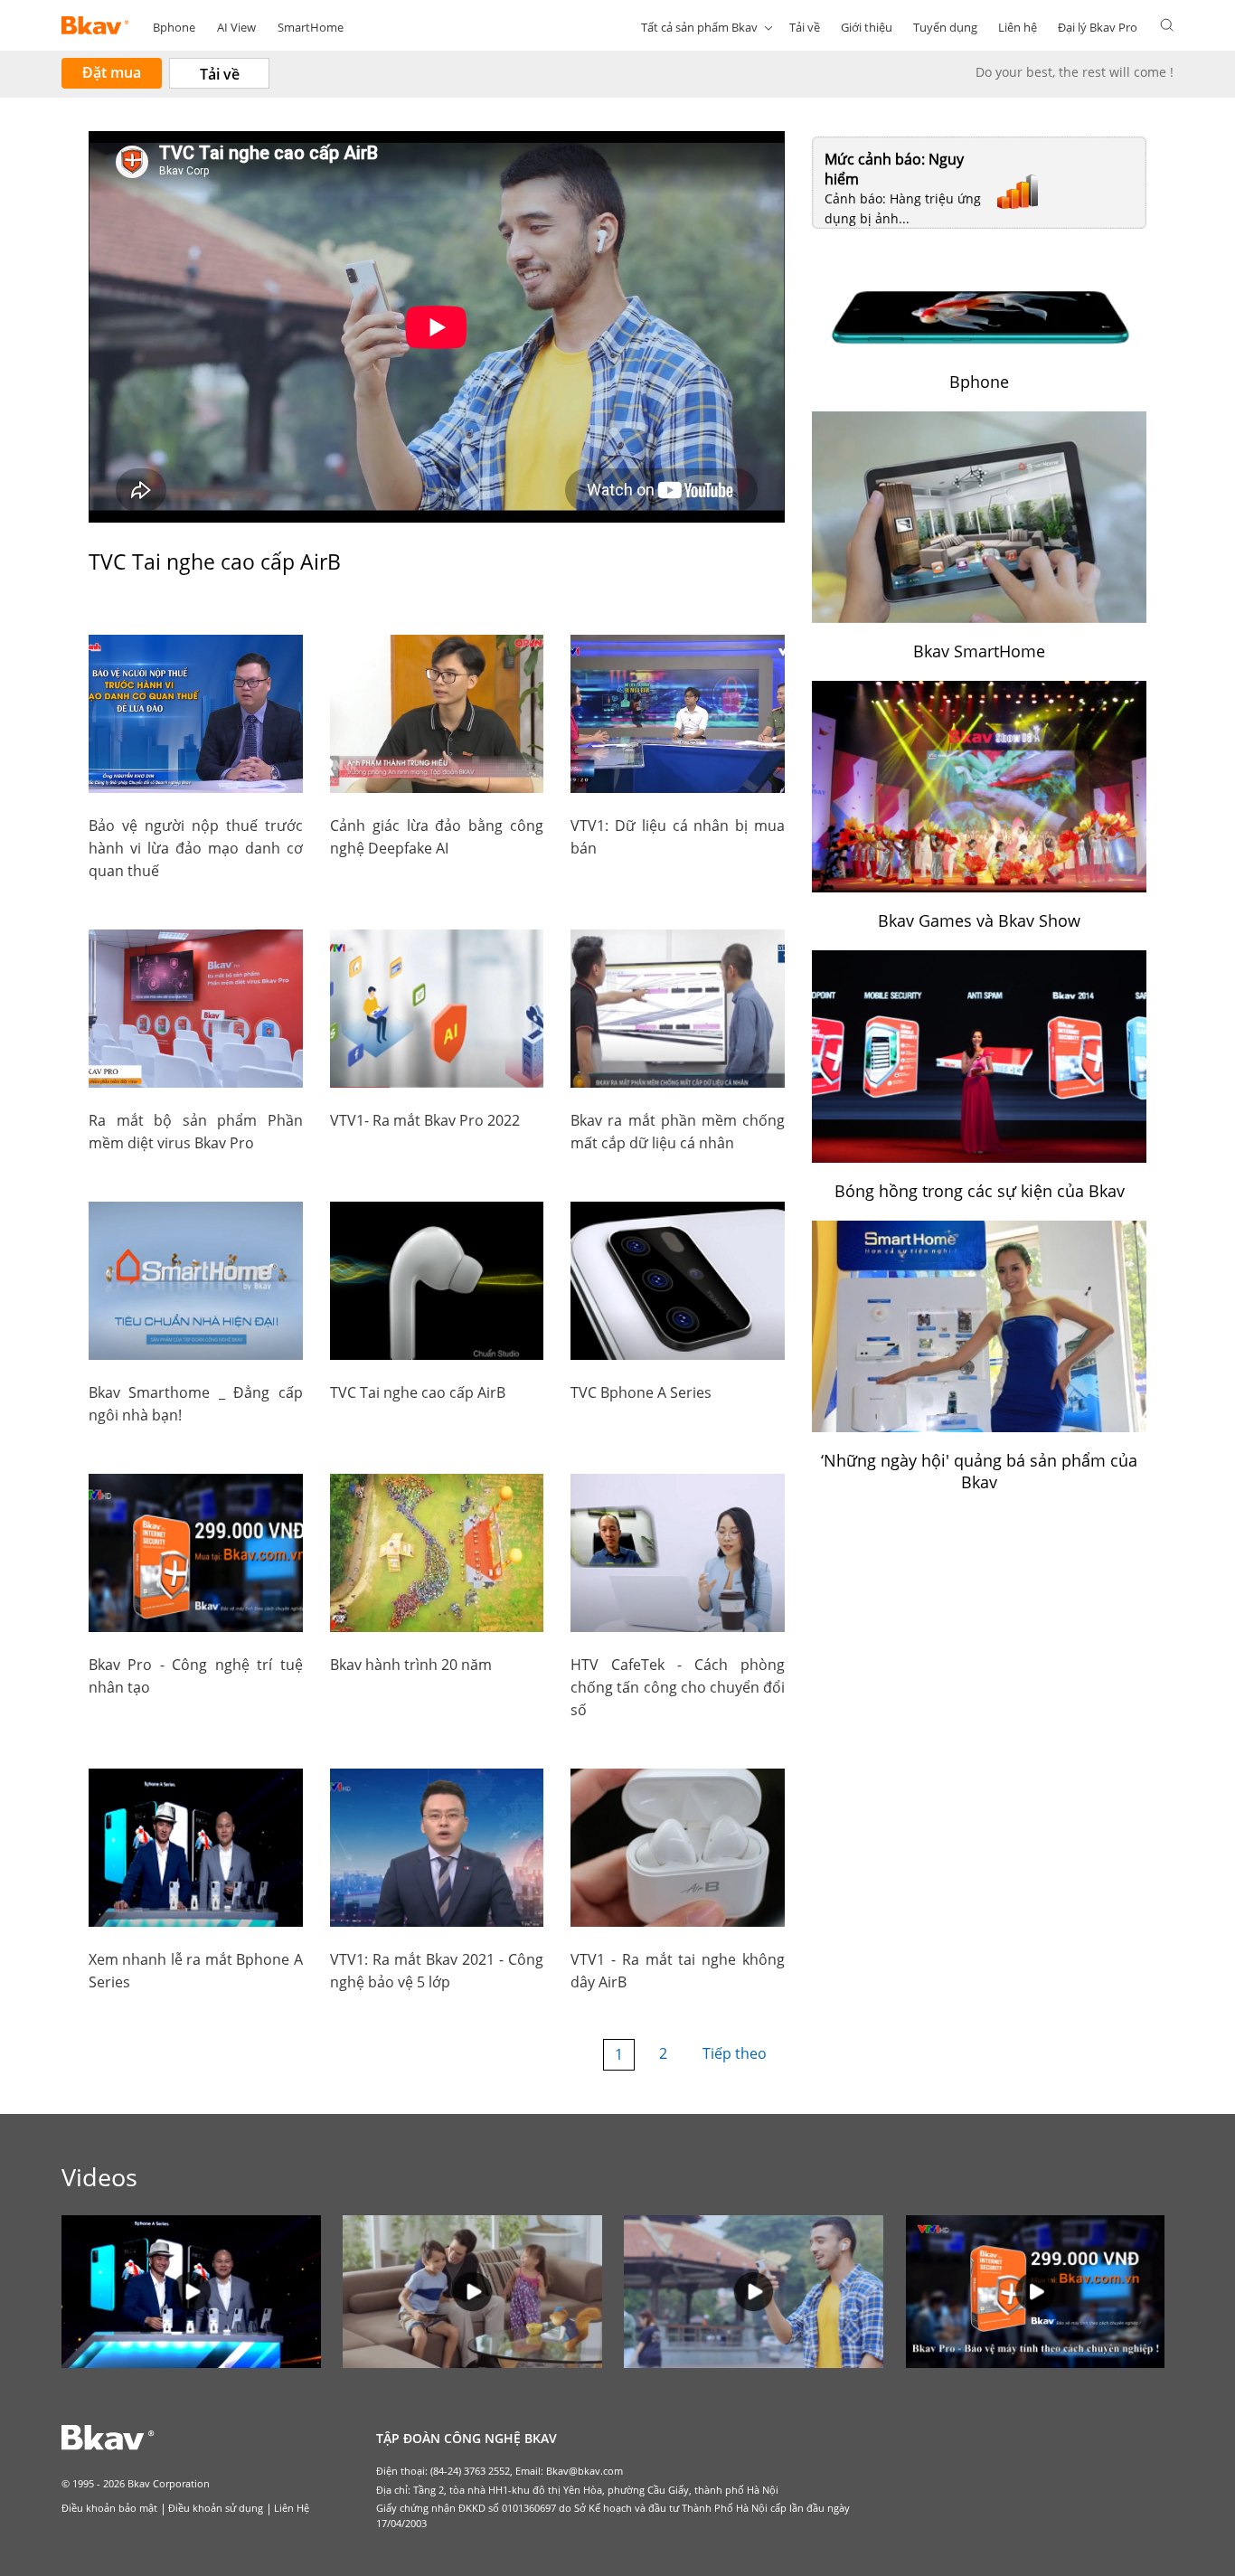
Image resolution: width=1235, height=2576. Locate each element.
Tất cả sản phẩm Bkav (699, 27)
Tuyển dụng (945, 27)
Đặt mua (112, 72)
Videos (99, 2177)
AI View (236, 27)
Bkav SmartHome (979, 651)
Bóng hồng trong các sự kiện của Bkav (980, 1191)
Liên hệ (1018, 27)
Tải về (805, 27)
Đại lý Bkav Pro (1098, 27)
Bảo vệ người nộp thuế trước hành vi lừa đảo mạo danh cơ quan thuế (196, 848)
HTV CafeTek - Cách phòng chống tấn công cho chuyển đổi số (678, 1687)
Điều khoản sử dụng (216, 2508)
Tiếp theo (735, 2053)
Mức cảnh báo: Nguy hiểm (894, 169)
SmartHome (311, 27)
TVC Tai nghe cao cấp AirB (418, 1392)
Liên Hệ (292, 2508)
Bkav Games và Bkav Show (979, 920)
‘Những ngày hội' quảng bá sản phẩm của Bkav (979, 1471)
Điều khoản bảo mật (109, 2508)
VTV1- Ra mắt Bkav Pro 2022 (425, 1120)
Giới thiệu (867, 27)
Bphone (174, 27)
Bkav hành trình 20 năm (411, 1665)
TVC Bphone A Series (641, 1392)
